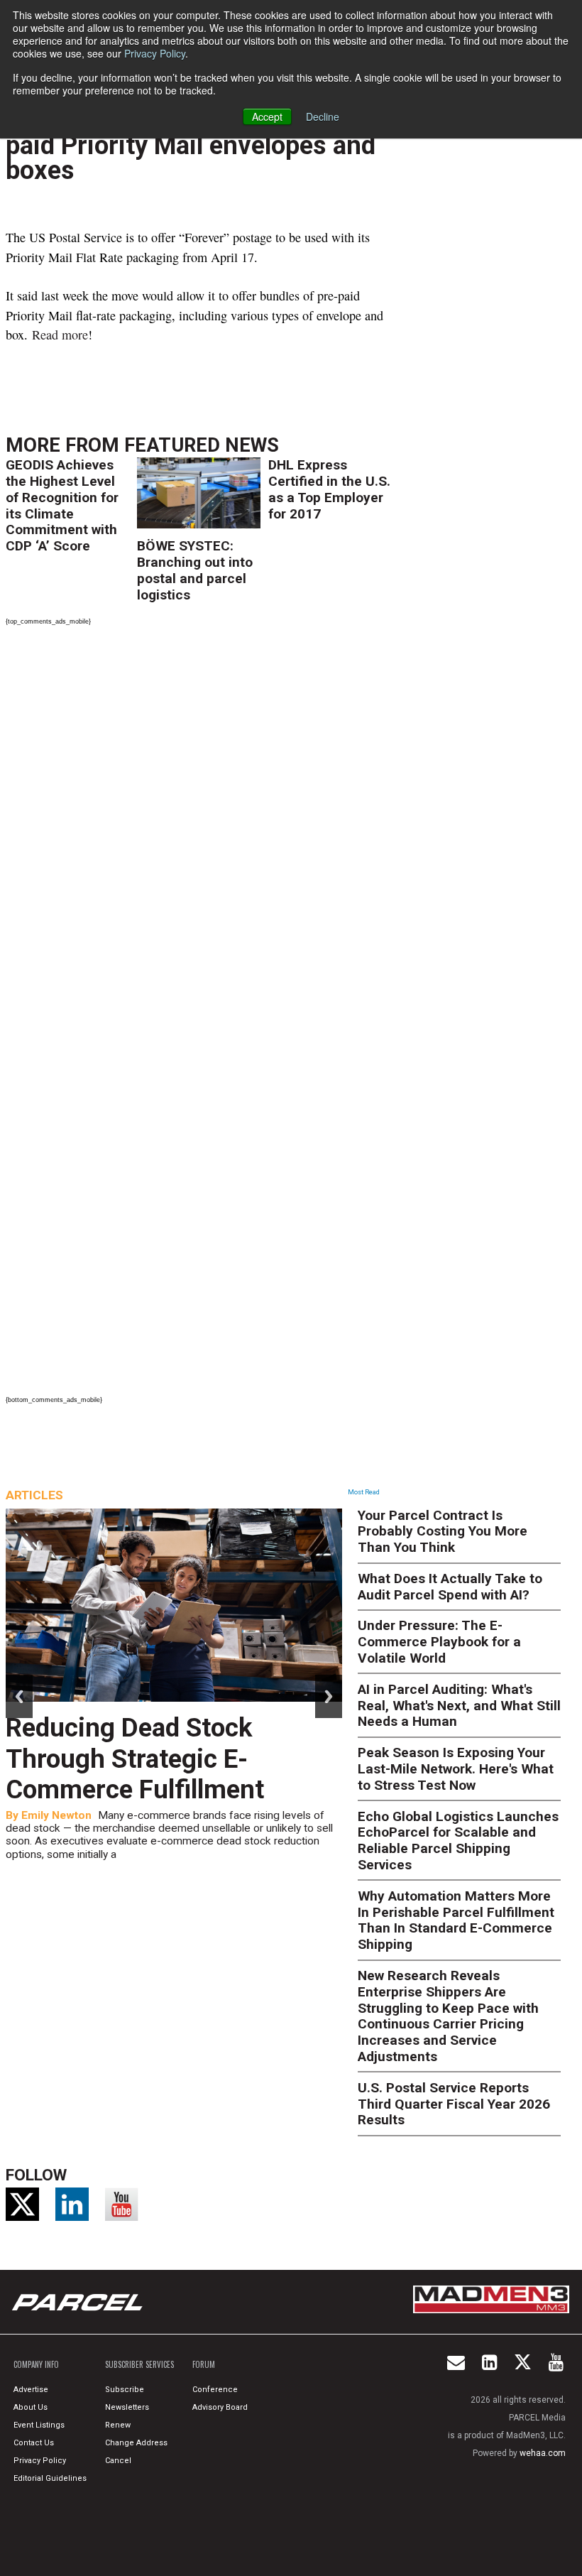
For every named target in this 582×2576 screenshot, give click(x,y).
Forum (204, 2364)
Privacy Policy (155, 53)
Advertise (31, 2390)
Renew (118, 2425)
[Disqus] (202, 826)
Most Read (364, 1492)
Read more (60, 335)
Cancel (118, 2461)
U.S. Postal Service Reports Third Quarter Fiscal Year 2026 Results (454, 2104)
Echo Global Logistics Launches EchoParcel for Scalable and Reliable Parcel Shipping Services (458, 1841)
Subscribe (125, 2390)
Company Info (36, 2364)
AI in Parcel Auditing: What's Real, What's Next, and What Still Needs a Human (459, 1706)
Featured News (202, 445)
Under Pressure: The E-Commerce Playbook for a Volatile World (439, 1642)
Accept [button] (267, 116)
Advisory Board (220, 2407)
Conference (215, 2390)
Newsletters (127, 2407)
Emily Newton (56, 1815)
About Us (31, 2407)
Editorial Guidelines (50, 2478)
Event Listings (39, 2425)
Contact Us (34, 2443)
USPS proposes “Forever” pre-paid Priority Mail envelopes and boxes (191, 145)
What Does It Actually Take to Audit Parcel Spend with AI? (450, 1587)
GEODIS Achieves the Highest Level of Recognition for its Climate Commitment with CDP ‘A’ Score (62, 505)
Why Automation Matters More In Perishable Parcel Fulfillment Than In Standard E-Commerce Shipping (456, 1920)
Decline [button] (323, 116)
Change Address (136, 2443)
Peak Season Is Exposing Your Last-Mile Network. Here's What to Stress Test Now (456, 1769)
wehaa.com (543, 2453)
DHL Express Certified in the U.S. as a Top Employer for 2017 (329, 489)
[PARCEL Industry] (79, 2302)
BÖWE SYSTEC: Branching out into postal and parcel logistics (195, 570)
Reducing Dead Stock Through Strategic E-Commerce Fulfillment (135, 1759)
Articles (34, 1495)
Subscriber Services (139, 2364)
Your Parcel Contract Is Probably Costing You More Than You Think (443, 1532)
